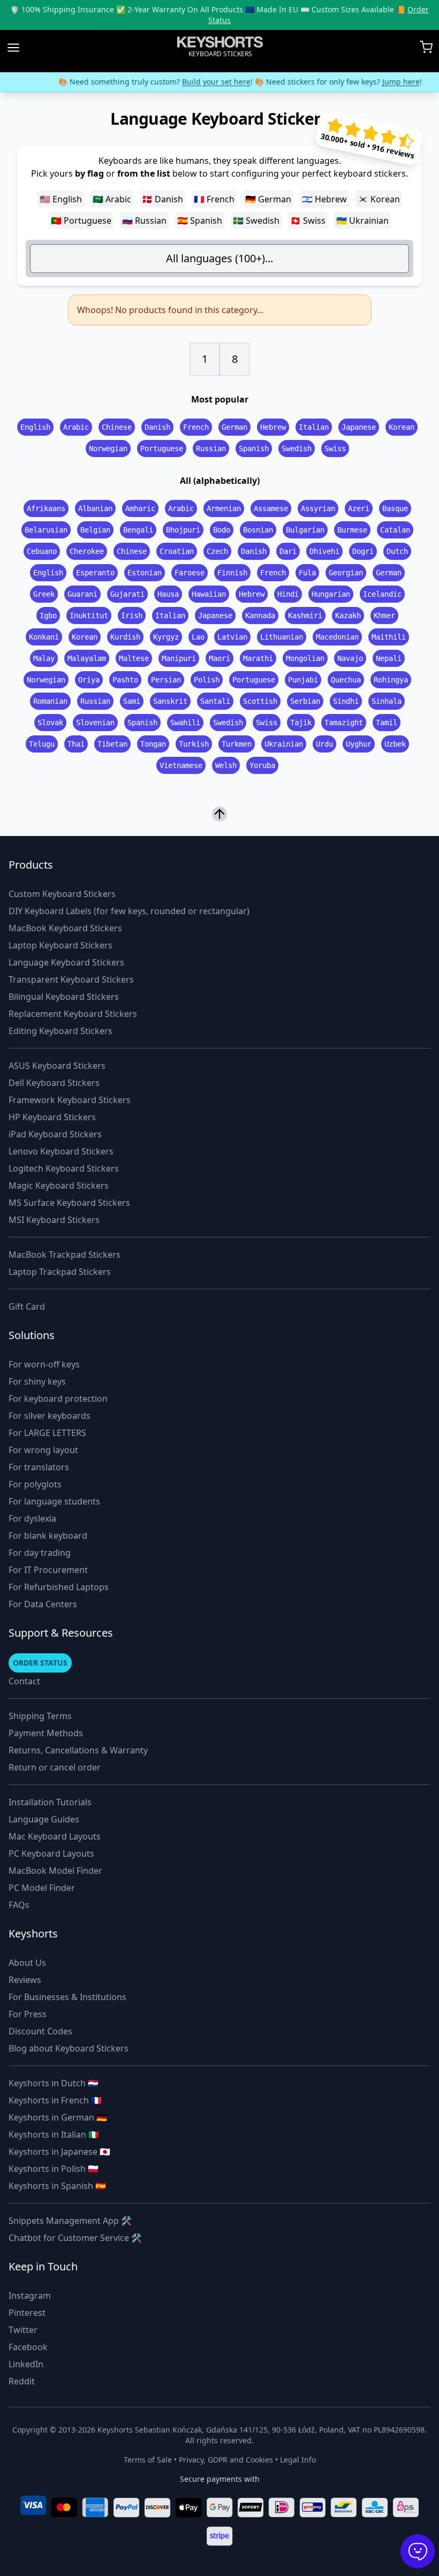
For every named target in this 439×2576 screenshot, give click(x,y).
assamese (271, 508)
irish (132, 615)
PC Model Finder (42, 1888)
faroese (190, 573)
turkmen (237, 744)
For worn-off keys (44, 1364)
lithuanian (282, 637)
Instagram (30, 2296)
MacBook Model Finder (55, 1871)
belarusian (46, 530)
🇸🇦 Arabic (112, 199)
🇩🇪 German (268, 199)
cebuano (42, 551)
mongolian (305, 658)
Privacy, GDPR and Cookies (226, 2460)
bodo (222, 530)
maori (219, 658)
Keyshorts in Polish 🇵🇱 (54, 2169)
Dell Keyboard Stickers (54, 1083)
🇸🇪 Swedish (256, 221)
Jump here (381, 82)
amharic (140, 508)
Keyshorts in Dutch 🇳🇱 (54, 2083)
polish (207, 680)
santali (215, 701)
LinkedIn (26, 2364)
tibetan (112, 744)
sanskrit (170, 701)
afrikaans (46, 508)
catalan (395, 530)
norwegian (108, 449)
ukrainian (284, 744)
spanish (254, 449)
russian (211, 449)
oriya (89, 680)
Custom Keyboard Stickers (62, 894)
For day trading (40, 1553)
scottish (260, 701)
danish (157, 427)
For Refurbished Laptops (59, 1587)
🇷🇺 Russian (144, 221)
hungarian (331, 594)
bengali (138, 530)
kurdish (125, 637)
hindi (288, 594)
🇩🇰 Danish (162, 199)
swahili (185, 723)
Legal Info (298, 2460)
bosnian (258, 530)
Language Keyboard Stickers (66, 962)
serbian (305, 701)
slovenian (95, 723)
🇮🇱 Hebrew (324, 199)
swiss (335, 449)
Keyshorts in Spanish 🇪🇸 (57, 2186)
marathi (258, 658)
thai (76, 744)
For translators (39, 1467)
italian (314, 427)
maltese (134, 658)
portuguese (162, 449)
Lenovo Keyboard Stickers (61, 1151)
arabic (76, 427)
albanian (95, 508)
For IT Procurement (48, 1570)
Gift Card (27, 1306)
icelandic (382, 594)
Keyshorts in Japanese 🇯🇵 (59, 2152)
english (35, 427)
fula (307, 573)
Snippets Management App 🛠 (70, 2221)
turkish (194, 744)
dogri (363, 551)
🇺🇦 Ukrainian (362, 221)
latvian (232, 637)
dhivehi (324, 551)
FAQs (19, 1905)
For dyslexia (32, 1518)
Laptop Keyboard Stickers (60, 945)
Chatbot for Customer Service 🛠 (75, 2238)
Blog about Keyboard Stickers (69, 2048)
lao (198, 637)
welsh (226, 765)
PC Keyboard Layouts (51, 1853)
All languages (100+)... (219, 258)
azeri (359, 508)
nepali (389, 658)
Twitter (23, 2330)
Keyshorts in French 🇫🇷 (55, 2100)
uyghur (359, 744)
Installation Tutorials (50, 1802)
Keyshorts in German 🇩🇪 (58, 2117)
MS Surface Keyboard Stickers (69, 1203)
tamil (387, 723)
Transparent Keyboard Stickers (71, 979)
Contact (24, 1681)
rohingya (391, 680)
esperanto (95, 573)
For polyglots (35, 1484)
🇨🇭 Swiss (308, 221)
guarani (82, 594)
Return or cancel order (55, 1767)
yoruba (262, 765)
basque (395, 508)
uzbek (395, 744)
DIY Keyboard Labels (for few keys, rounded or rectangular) (129, 911)
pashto (125, 680)
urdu (324, 744)
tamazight (344, 723)
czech (217, 551)
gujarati (127, 594)
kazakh (348, 615)
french (196, 427)
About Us (27, 1963)
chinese (117, 427)
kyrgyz (166, 637)
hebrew (273, 427)
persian (166, 680)
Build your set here (196, 82)
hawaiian (209, 594)
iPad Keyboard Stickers (55, 1134)
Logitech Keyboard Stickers (64, 1168)
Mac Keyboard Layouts (55, 1836)
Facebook (28, 2347)
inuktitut (89, 615)
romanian (50, 701)
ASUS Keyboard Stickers (57, 1066)
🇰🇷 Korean (379, 199)
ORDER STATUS (40, 1663)
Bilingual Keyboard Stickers (64, 997)
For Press (28, 2014)
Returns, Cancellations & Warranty (78, 1750)
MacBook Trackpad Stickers (65, 1255)
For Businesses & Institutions (67, 1997)
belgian (95, 530)
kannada (260, 615)
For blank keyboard (48, 1536)
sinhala (387, 701)
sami (132, 701)
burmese (352, 530)
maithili (389, 637)
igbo (48, 615)
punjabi (303, 680)
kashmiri (305, 615)
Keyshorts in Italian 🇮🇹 (54, 2134)
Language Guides (44, 1819)
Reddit (22, 2381)
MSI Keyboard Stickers (54, 1220)
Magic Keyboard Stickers (59, 1186)
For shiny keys (37, 1381)
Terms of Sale (148, 2460)
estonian (145, 573)
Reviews (25, 1980)
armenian (224, 508)
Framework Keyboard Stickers (70, 1100)
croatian (177, 551)
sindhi (346, 701)
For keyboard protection (58, 1399)
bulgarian (305, 530)
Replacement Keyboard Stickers (73, 1014)
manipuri (179, 658)
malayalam (87, 658)
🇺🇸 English (61, 199)
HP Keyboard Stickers (52, 1117)
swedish (297, 449)
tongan (153, 744)
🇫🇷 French (214, 199)
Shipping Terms (40, 1716)
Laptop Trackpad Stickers (60, 1272)
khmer (384, 615)
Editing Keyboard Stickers (60, 1031)
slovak (50, 723)
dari (288, 551)
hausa (168, 594)
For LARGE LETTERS (47, 1433)
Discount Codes (40, 2031)
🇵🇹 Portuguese (81, 221)
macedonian (337, 637)
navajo (350, 658)
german (234, 427)
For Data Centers (43, 1604)
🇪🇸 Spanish (200, 221)
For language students (54, 1501)
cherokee (87, 551)
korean (402, 427)
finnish (232, 573)
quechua (346, 680)
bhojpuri (183, 530)
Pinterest (27, 2313)
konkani (44, 637)
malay (44, 658)
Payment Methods (46, 1733)
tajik (301, 723)
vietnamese (181, 765)
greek (44, 594)
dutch (397, 551)
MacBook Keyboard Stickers (65, 928)
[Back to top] (219, 813)
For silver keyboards (50, 1416)
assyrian (318, 508)
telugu (42, 744)
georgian (346, 573)
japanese (359, 427)
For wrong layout (43, 1450)
